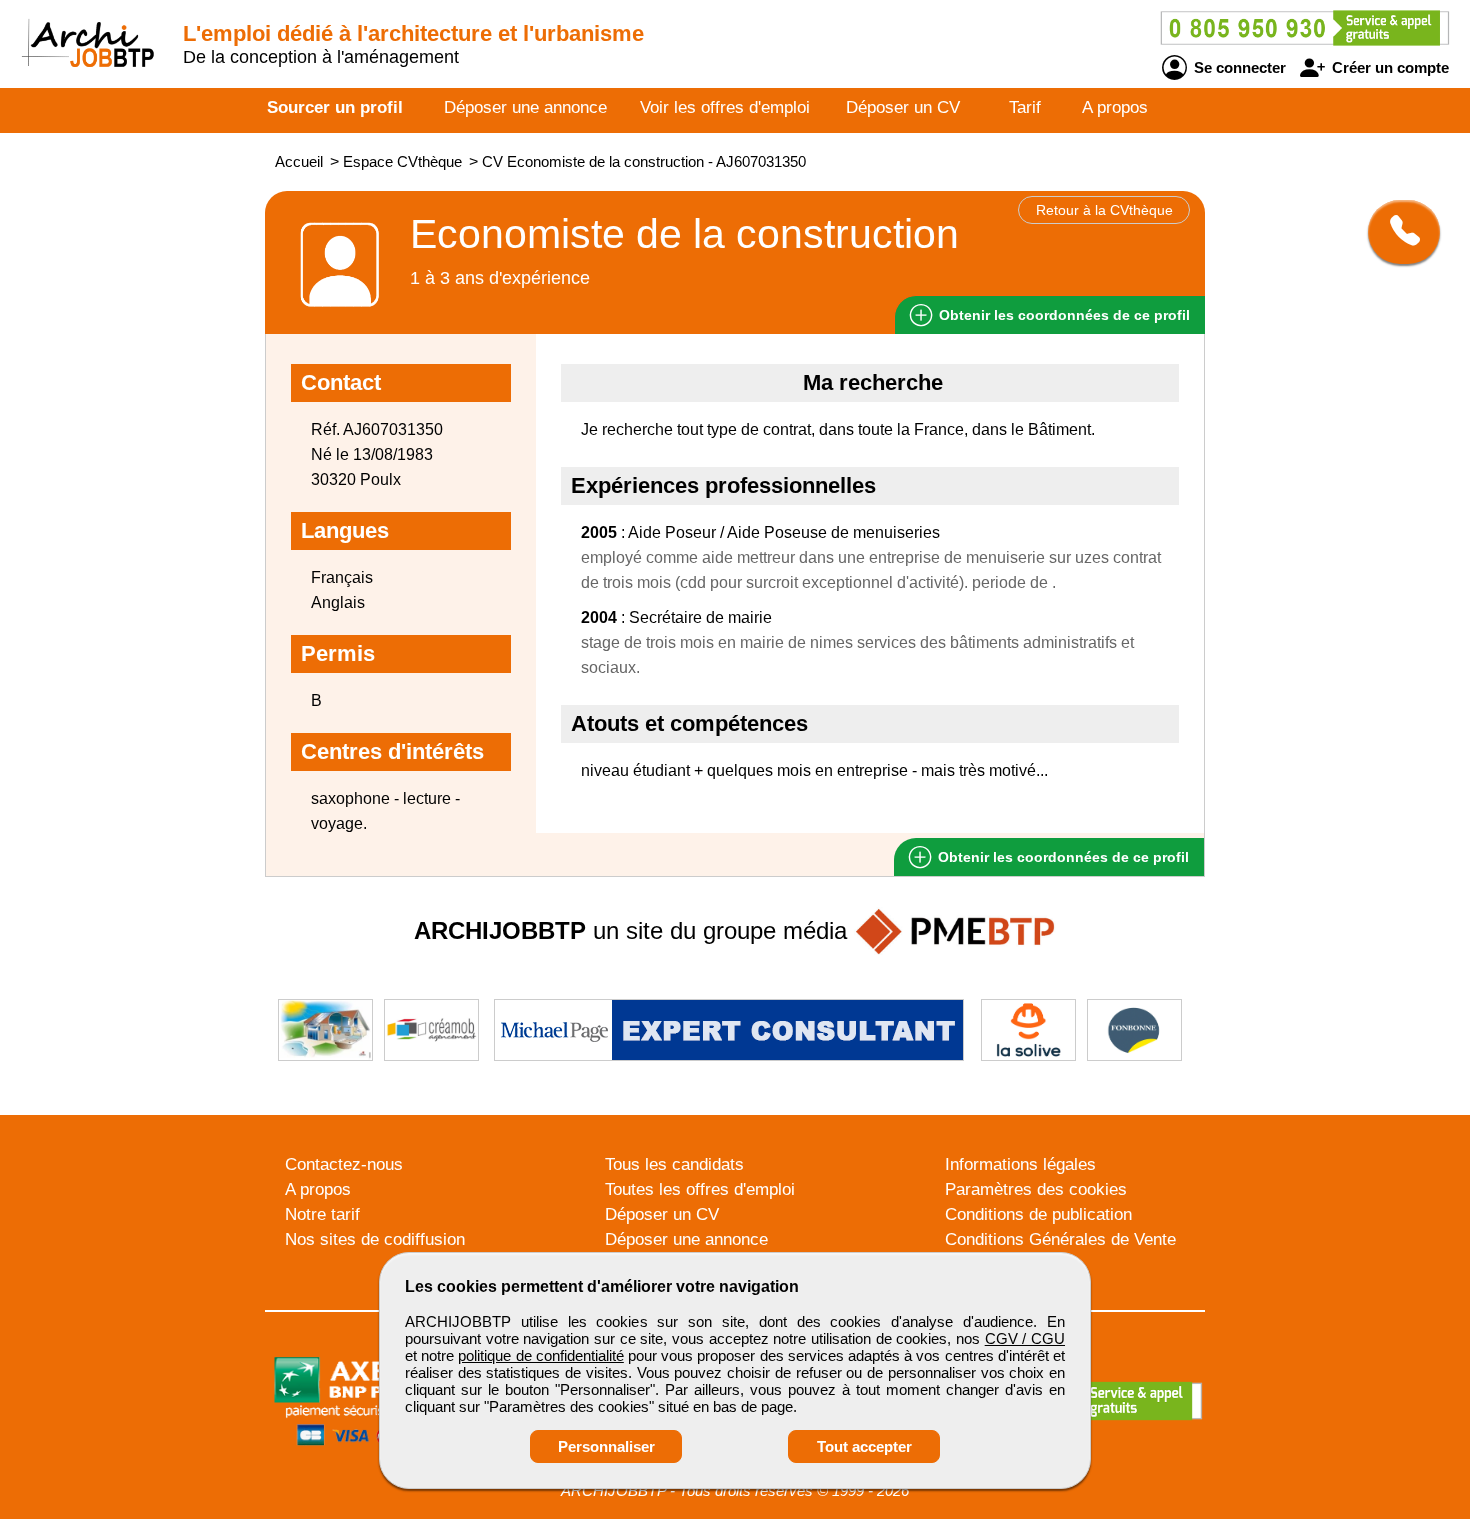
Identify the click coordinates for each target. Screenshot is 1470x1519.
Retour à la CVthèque (1104, 210)
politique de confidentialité (540, 1355)
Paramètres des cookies (1036, 1189)
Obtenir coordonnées (1062, 315)
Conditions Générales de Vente (1060, 1239)
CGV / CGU (1025, 1338)
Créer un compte (1388, 67)
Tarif (1025, 107)
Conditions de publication (1038, 1214)
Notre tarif (322, 1214)
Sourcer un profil (335, 107)
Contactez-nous (344, 1164)
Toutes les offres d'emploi (700, 1189)
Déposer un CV (903, 107)
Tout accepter (864, 1446)
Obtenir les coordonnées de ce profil (1061, 857)
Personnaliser (606, 1446)
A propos (1115, 107)
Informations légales (1020, 1164)
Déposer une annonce (525, 107)
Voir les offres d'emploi (725, 107)
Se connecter (1238, 67)
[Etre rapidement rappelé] (1396, 232)
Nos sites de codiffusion (375, 1239)
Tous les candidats (674, 1164)
